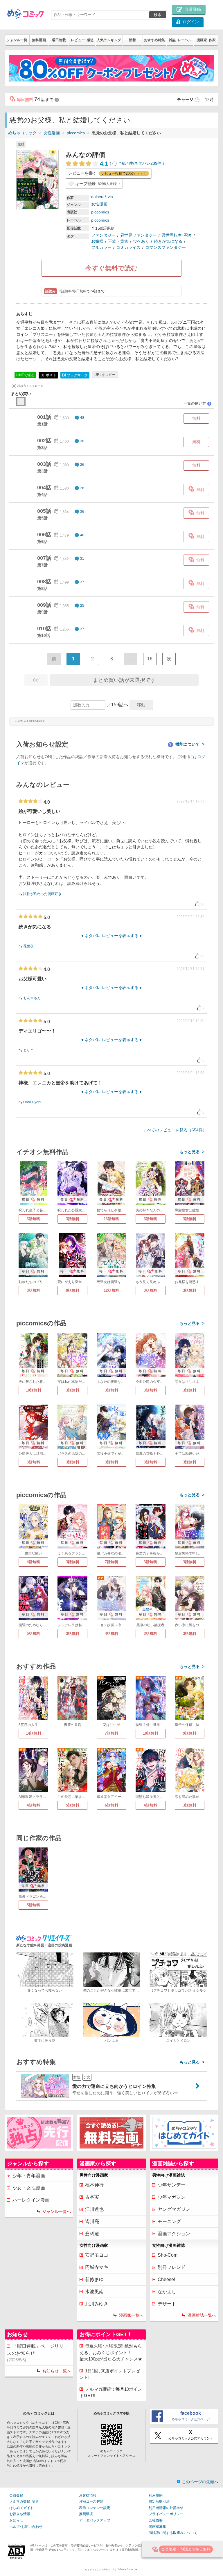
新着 (132, 40)
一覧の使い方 (197, 403)
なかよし (167, 2292)
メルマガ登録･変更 (24, 2501)
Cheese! (166, 2279)
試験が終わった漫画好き (42, 894)
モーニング (169, 2221)
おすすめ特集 (154, 40)
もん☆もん (32, 998)
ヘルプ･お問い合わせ (26, 2527)
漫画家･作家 (206, 40)
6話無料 (111, 1805)
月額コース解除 (91, 2501)
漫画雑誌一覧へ (202, 2315)
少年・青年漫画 (29, 2176)
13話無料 (111, 1219)
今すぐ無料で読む (111, 268)
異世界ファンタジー (139, 235)
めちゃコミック (22, 133)
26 (82, 465)
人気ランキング (109, 40)
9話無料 (73, 1290)
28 (82, 488)
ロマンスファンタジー (166, 247)
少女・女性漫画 (29, 2188)
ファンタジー (103, 235)
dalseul (98, 197)
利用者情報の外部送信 (166, 2508)
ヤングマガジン (174, 2209)
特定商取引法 (159, 2501)
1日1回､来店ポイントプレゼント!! (110, 2374)
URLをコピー (105, 375)
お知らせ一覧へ (57, 2371)
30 (82, 441)
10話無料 (34, 1390)
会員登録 (16, 2495)
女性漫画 (52, 133)
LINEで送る (25, 375)
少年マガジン (172, 2197)
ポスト (51, 375)
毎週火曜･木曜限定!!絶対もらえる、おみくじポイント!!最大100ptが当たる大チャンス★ (111, 2352)
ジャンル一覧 (17, 40)
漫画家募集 (157, 2527)
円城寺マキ (97, 2267)
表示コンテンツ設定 (95, 2508)
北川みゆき (97, 2304)
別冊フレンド (172, 2267)
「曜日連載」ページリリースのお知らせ (38, 2353)
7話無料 (111, 1562)
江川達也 (94, 2209)
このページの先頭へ (200, 2482)
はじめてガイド (21, 2508)
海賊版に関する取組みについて (173, 2533)
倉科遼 (92, 2234)
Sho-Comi (168, 2255)
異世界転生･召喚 (177, 235)
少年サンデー (172, 2185)
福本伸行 (94, 2185)
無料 (196, 418)
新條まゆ (94, 2279)
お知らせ (16, 2520)
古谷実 (92, 2197)
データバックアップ (95, 2520)
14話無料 (34, 1733)
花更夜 (28, 946)
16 (150, 659)
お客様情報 (88, 2495)
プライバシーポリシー (166, 2514)
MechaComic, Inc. (129, 2569)
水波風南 (94, 2292)
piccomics (76, 133)
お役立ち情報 (20, 2514)
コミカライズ (128, 247)
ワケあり (141, 241)
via (110, 197)
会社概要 (156, 2520)
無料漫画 (39, 40)
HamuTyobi (32, 1102)
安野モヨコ (97, 2255)
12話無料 (111, 1290)
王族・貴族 (118, 241)
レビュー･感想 (82, 40)
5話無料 (33, 1634)
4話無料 (33, 1562)
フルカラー (101, 247)
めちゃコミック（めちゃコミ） (101, 2569)
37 (82, 582)
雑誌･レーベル (180, 40)
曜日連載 (59, 40)
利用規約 (156, 2495)
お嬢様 (97, 241)
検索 (158, 15)
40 (82, 535)
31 (82, 559)
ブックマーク (75, 375)
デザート (167, 2304)
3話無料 (33, 1219)
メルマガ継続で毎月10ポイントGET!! (111, 2392)
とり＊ (28, 1050)
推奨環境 (86, 2514)
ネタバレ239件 (148, 163)
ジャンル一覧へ (57, 2211)
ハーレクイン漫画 (31, 2200)
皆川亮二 (94, 2221)
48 (82, 418)
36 (82, 512)
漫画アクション (174, 2234)
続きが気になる (168, 241)
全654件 (125, 163)
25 (82, 606)
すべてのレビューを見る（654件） (175, 1130)
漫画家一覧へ (131, 2315)
